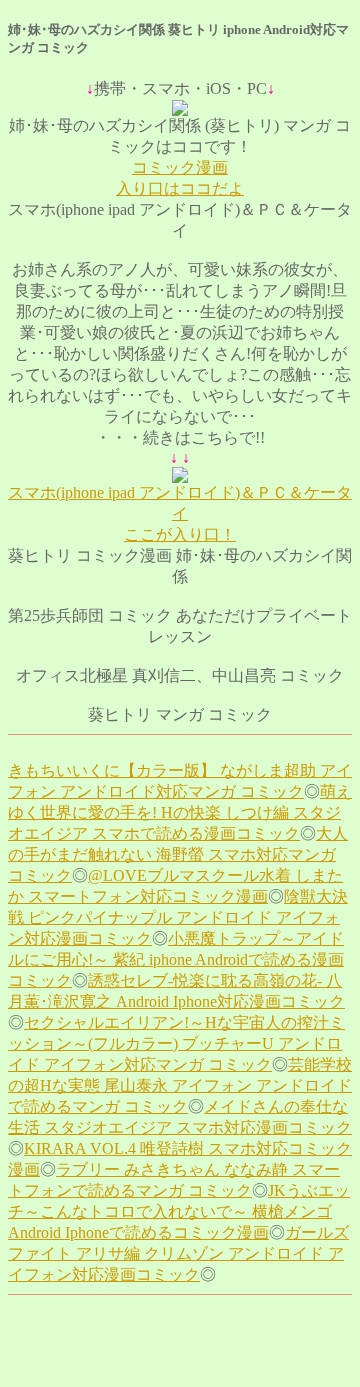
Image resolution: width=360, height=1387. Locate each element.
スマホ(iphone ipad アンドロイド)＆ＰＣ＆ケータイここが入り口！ (180, 513)
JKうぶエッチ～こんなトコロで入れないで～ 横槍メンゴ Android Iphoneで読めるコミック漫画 (179, 1211)
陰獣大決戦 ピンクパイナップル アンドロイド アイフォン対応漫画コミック (178, 917)
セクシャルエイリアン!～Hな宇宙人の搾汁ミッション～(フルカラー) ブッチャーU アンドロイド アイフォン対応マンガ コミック (176, 1043)
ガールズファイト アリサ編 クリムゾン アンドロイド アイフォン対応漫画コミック (178, 1253)
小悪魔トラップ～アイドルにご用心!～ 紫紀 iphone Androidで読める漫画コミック (176, 959)
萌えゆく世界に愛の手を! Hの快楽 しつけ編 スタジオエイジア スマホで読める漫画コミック (180, 812)
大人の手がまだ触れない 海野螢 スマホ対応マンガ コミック (178, 854)
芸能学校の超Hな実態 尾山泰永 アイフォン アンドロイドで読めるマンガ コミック (180, 1085)
